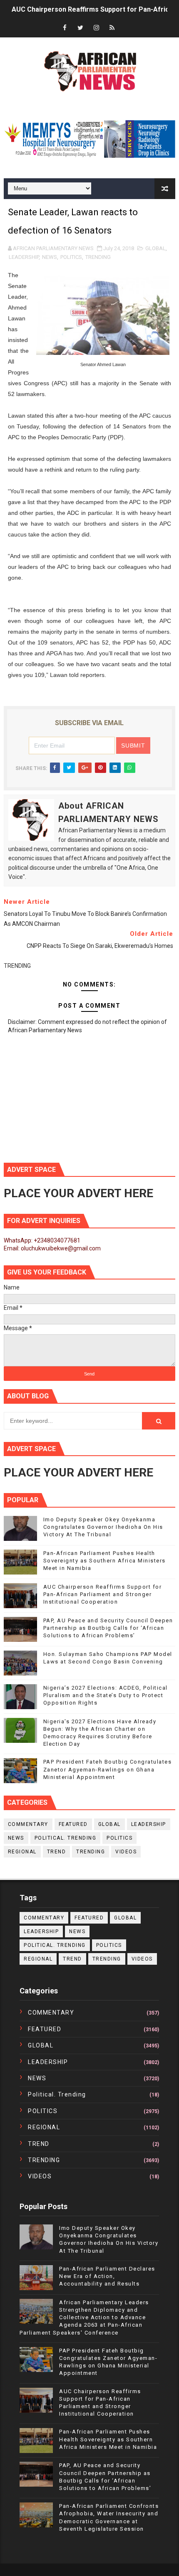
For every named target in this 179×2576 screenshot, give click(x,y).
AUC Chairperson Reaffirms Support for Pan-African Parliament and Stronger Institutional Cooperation (103, 1594)
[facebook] (65, 28)
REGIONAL (22, 1852)
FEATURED (73, 1824)
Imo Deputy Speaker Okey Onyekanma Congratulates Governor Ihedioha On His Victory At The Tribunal (103, 1527)
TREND (57, 1852)
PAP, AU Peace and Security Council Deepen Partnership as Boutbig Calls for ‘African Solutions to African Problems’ (108, 1628)
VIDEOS (126, 1852)
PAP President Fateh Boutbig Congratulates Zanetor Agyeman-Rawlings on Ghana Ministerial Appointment (108, 1769)
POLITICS (71, 257)
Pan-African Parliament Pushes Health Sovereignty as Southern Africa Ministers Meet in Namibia (104, 1561)
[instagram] (96, 28)
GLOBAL (155, 248)
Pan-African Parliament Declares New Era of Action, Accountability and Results (107, 2276)
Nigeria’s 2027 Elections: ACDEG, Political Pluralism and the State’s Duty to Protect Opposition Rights (106, 1695)
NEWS (50, 257)
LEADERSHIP (24, 257)
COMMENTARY (28, 1824)
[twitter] (80, 28)
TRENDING (98, 257)
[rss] (112, 28)
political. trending (66, 1838)
